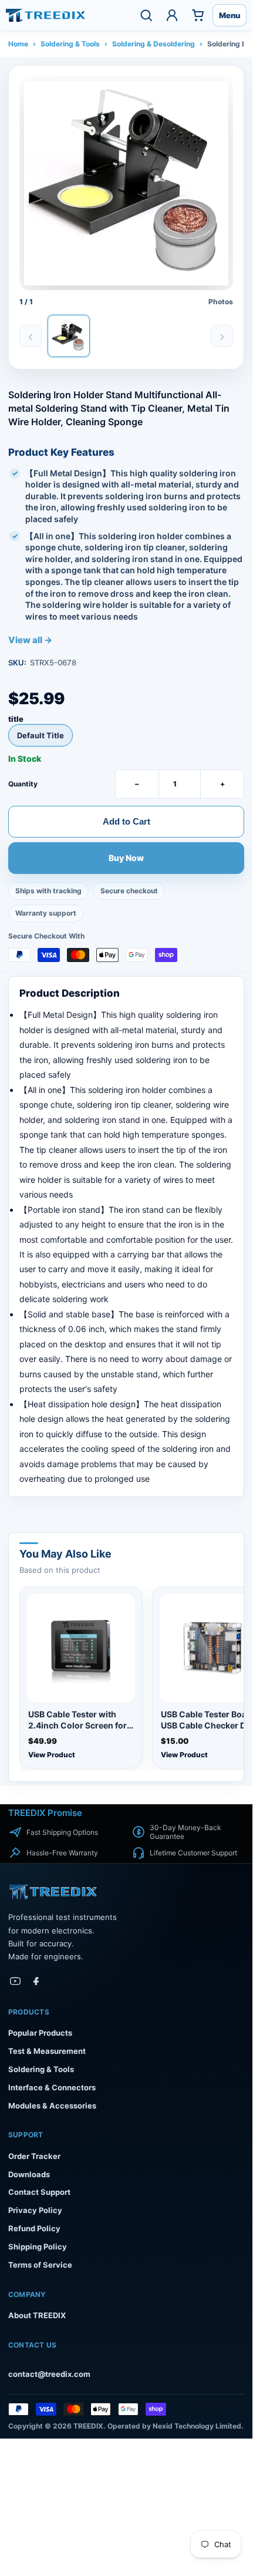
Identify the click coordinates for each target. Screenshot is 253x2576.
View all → (30, 640)
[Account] (172, 15)
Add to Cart (126, 821)
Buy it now (126, 859)
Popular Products (40, 2033)
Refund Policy (34, 2228)
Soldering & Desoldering (154, 44)
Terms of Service (40, 2265)
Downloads (29, 2174)
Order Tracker (34, 2156)
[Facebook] (36, 1981)
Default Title (41, 735)
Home (18, 44)
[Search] (146, 15)
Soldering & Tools (70, 44)
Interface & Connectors (52, 2087)
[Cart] (198, 15)
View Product (52, 1755)
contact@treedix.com (49, 2374)
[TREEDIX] (45, 15)
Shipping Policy (38, 2247)
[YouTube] (15, 1981)
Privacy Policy (35, 2210)
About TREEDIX (37, 2315)
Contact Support (39, 2192)
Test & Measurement (47, 2051)
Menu (230, 15)
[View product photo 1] (69, 336)
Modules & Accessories (52, 2106)
